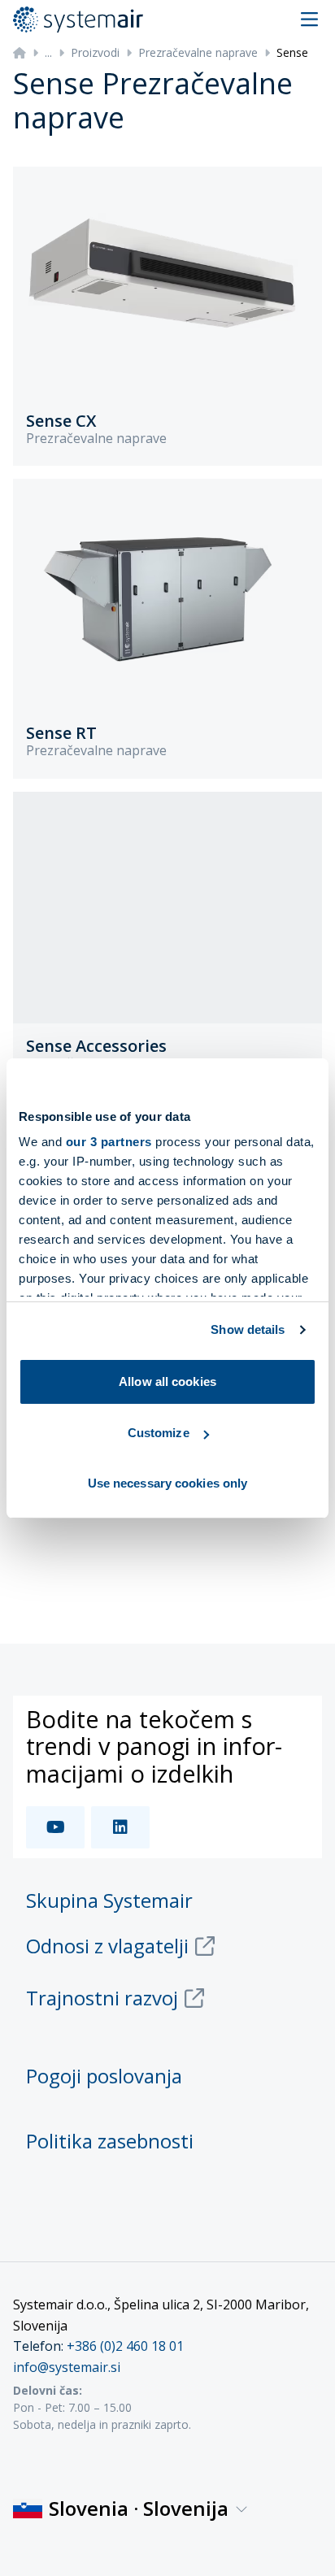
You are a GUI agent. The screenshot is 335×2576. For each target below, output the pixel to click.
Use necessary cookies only (168, 1483)
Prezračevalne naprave (198, 52)
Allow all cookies (167, 1381)
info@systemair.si (67, 2367)
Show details (248, 1329)
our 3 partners (109, 1142)
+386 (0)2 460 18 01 (125, 2346)
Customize (159, 1433)
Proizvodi (95, 52)
